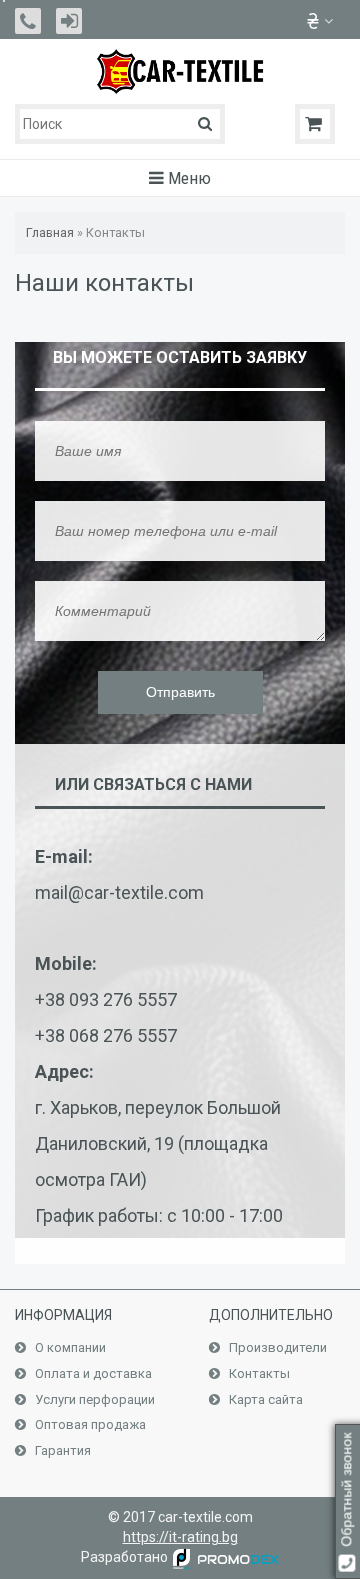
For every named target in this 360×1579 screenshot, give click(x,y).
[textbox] (120, 124)
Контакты (258, 1373)
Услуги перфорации (93, 1399)
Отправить (180, 692)
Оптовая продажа (89, 1424)
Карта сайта (264, 1399)
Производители (276, 1347)
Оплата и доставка (92, 1373)
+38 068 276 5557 (106, 1035)
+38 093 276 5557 (106, 999)
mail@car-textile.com (119, 892)
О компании (69, 1347)
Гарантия (61, 1450)
